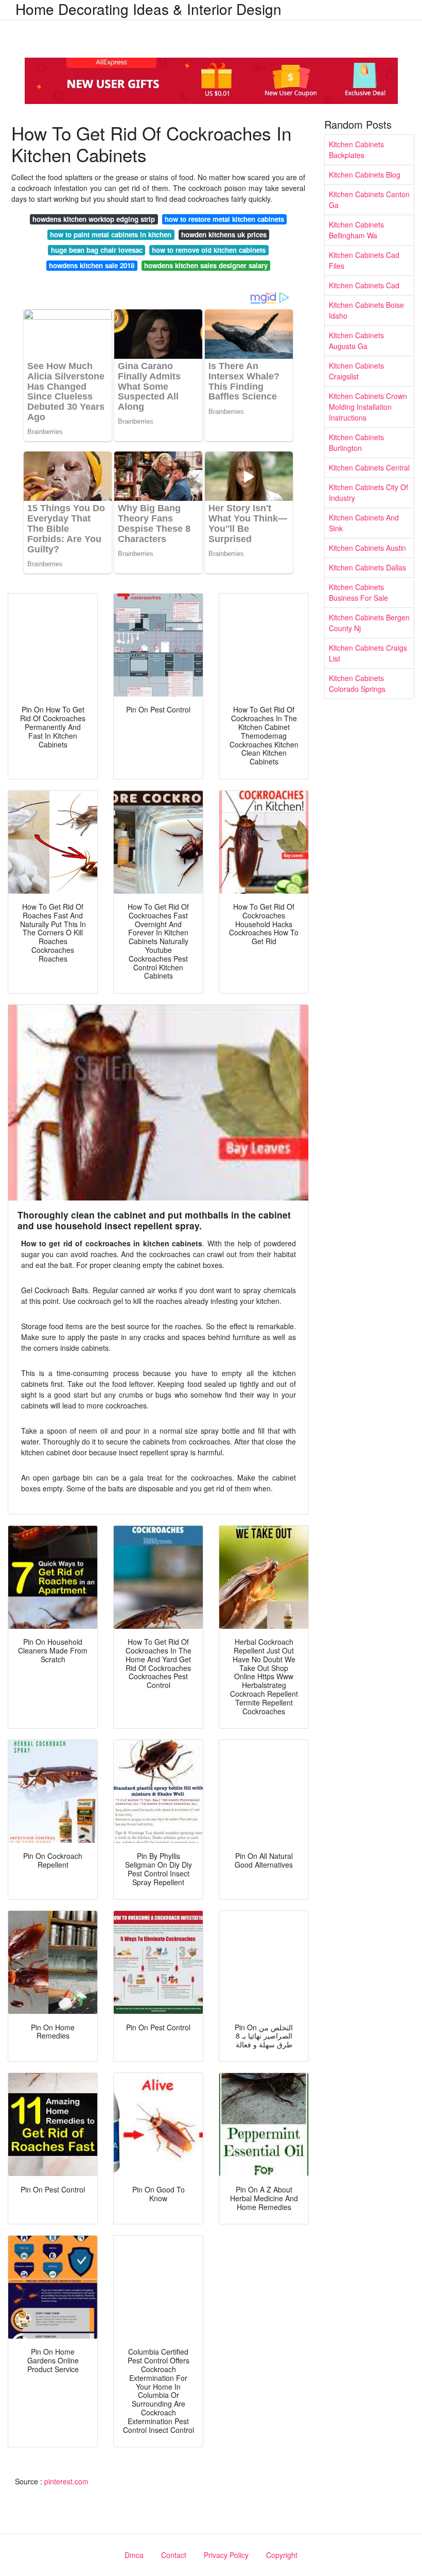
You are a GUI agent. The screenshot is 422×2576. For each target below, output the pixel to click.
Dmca (134, 2555)
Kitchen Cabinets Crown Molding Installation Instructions (368, 407)
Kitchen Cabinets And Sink (364, 523)
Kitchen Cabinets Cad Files (364, 260)
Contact (174, 2555)
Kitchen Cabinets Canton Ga (369, 199)
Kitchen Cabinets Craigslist (356, 371)
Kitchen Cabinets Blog (365, 175)
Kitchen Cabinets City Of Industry (368, 492)
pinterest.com (66, 2481)
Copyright (282, 2555)
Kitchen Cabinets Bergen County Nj (369, 623)
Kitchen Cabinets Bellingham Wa (356, 230)
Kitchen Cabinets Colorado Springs (357, 683)
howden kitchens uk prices (224, 234)
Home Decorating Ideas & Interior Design (148, 9)
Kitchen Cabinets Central (369, 467)
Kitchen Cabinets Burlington (356, 442)
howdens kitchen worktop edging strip (94, 219)
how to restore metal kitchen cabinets (224, 219)
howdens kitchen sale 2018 (92, 265)
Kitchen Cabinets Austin (367, 548)
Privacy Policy (226, 2555)
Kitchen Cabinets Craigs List (368, 653)
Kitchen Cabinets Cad (364, 285)
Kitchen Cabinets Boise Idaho (366, 310)
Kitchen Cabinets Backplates (356, 150)
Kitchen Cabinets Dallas (367, 567)
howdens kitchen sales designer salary (206, 265)
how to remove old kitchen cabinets (209, 250)
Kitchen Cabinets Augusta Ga (356, 341)
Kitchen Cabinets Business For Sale (358, 592)
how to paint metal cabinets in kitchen (111, 234)
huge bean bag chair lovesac (97, 250)
